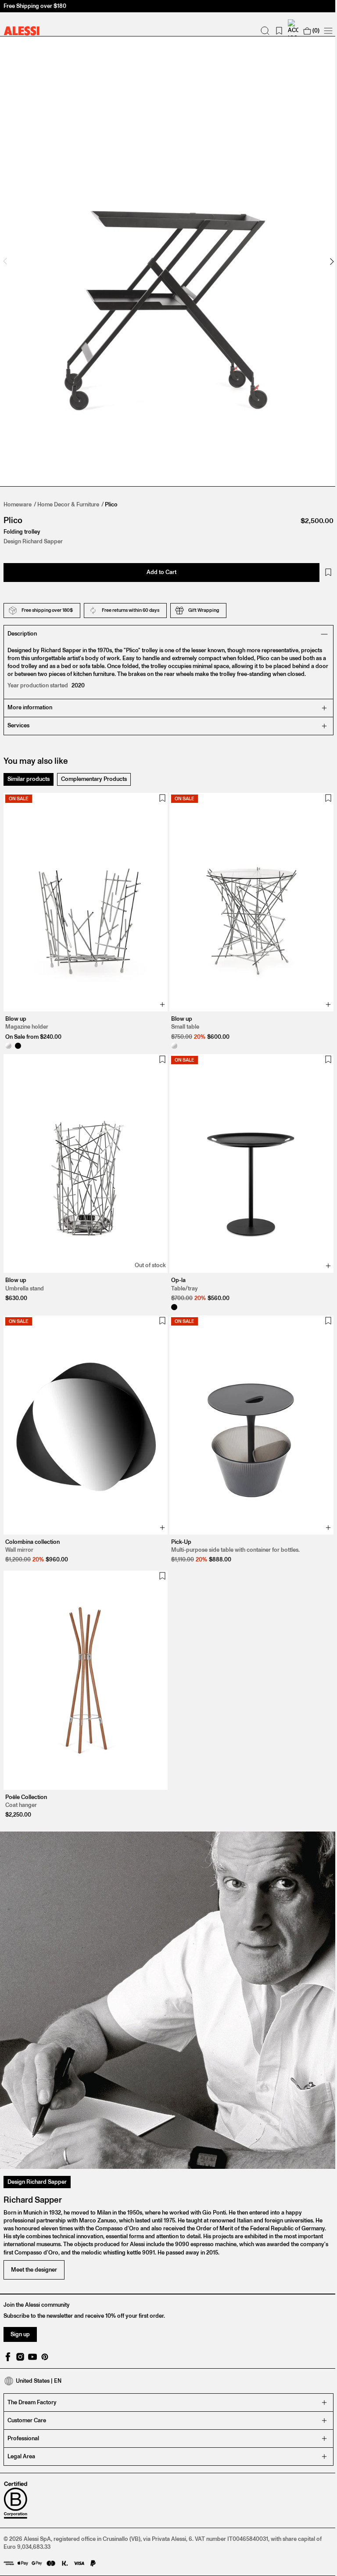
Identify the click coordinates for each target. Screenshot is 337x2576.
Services (18, 717)
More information (30, 699)
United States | (39, 2348)
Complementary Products (94, 770)
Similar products (29, 770)
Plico (111, 496)
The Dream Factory (32, 2369)
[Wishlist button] (322, 564)
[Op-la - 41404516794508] (171, 1290)
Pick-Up (178, 1520)
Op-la (175, 1263)
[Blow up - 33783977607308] (171, 1033)
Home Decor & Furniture (68, 496)
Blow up (16, 1006)
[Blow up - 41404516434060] (18, 1033)
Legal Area (21, 2423)
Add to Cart (158, 563)
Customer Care (27, 2387)
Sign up (20, 2301)
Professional (23, 2405)
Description (22, 625)
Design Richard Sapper (37, 2149)
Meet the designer (34, 2237)
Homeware (18, 496)
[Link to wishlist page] (272, 31)
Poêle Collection (26, 1771)
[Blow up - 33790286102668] (8, 1033)
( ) (309, 31)
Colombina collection (32, 1520)
